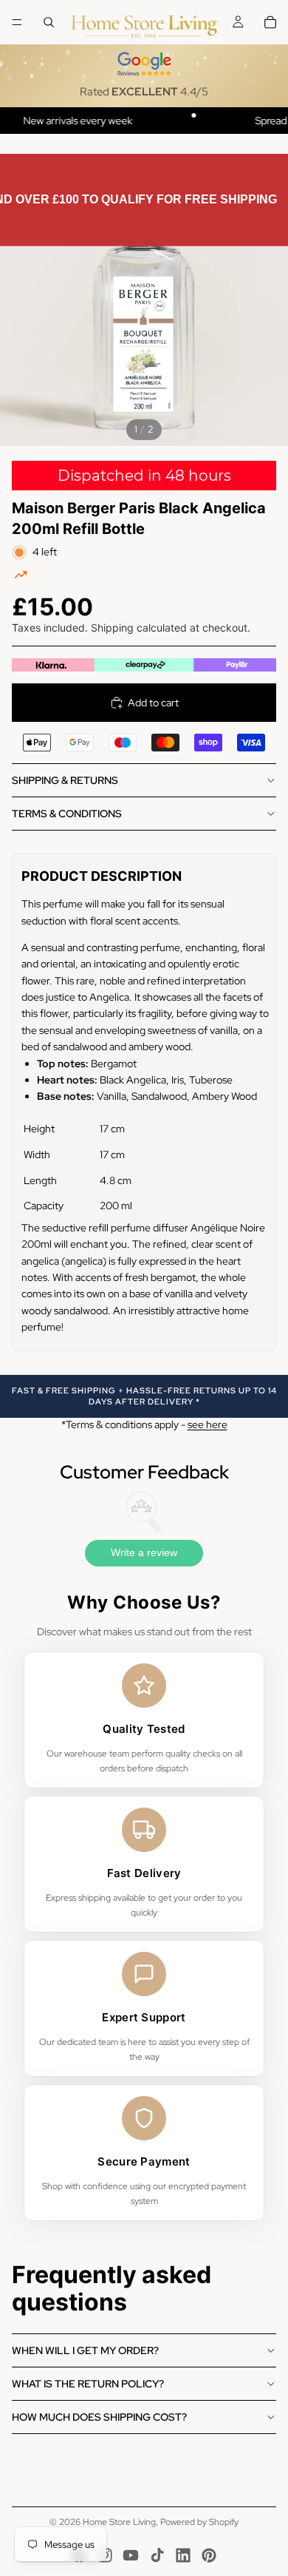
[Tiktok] (157, 2555)
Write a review (144, 1552)
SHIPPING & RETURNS (65, 780)
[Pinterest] (209, 2555)
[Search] (49, 22)
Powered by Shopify (199, 2522)
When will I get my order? (85, 2350)
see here (208, 1424)
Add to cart (153, 703)
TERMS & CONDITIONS (67, 814)
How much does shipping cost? (99, 2417)
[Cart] (270, 22)
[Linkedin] (183, 2555)
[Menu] (17, 22)
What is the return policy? (88, 2384)
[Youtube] (131, 2555)
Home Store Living (119, 2522)
